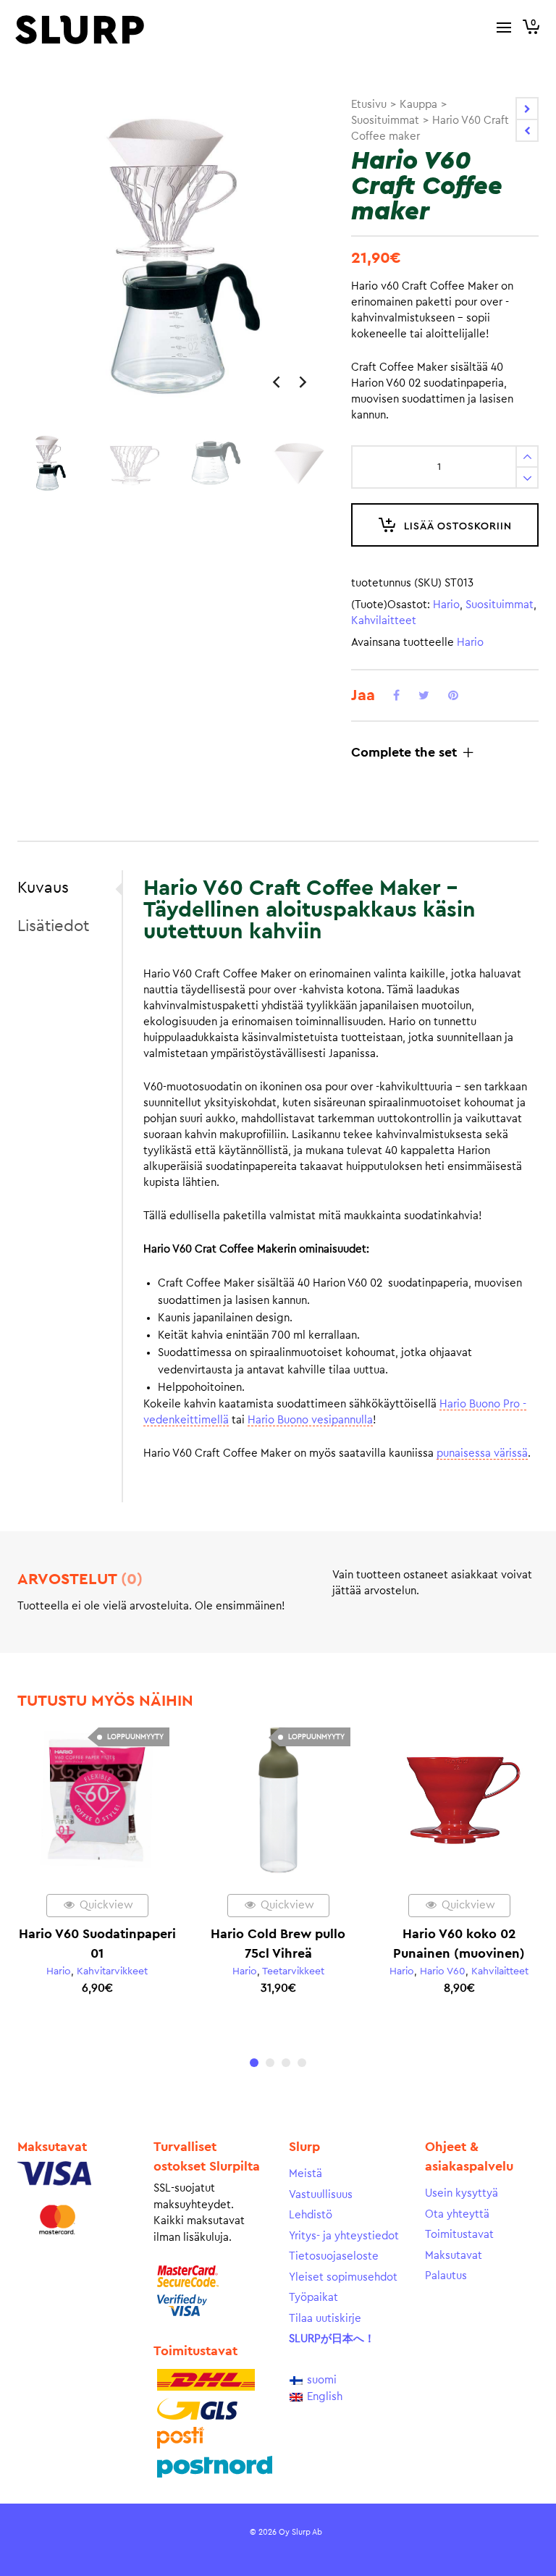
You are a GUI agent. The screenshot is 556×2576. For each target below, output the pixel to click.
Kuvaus (43, 888)
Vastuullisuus (321, 2195)
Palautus (446, 2276)
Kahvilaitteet (384, 621)
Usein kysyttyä (462, 2193)
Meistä (306, 2174)
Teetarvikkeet (293, 1971)
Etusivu (369, 105)
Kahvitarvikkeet (112, 1971)
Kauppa (418, 105)
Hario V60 (443, 1971)
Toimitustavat (459, 2235)
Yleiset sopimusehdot (343, 2277)
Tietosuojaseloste (334, 2256)
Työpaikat (313, 2298)
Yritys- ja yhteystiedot (344, 2236)
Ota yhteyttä (457, 2214)
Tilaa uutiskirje (325, 2319)
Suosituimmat (385, 121)
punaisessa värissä (482, 1453)
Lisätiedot (53, 926)
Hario (446, 605)
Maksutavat (454, 2256)
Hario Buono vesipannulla (310, 1420)
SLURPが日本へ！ (332, 2339)
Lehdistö (311, 2215)
